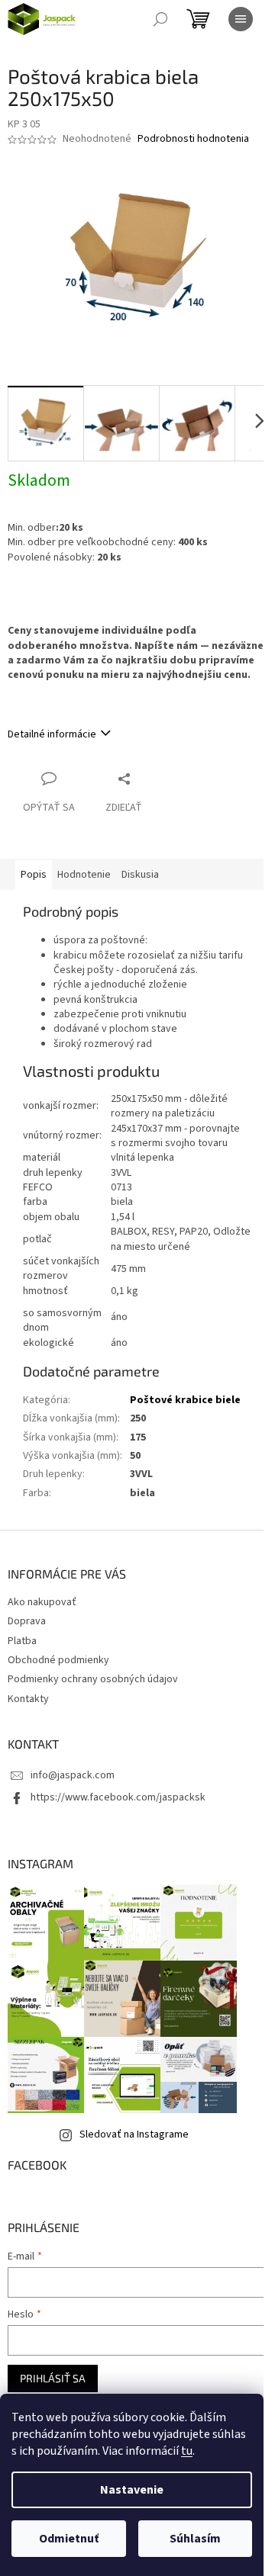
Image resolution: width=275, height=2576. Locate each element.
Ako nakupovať (42, 1602)
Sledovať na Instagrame (134, 2134)
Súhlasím (195, 2539)
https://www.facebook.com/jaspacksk (118, 1797)
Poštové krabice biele (185, 1400)
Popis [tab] (34, 875)
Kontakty (28, 1699)
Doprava (27, 1621)
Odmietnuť (69, 2539)
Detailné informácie (52, 734)
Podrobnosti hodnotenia (193, 139)
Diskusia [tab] (140, 875)
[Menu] (241, 19)
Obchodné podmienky (58, 1660)
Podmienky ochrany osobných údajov (93, 1679)
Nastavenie (132, 2490)
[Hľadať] (160, 19)
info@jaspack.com (73, 1775)
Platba (22, 1641)
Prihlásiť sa (53, 2378)
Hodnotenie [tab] (84, 875)
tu (187, 2451)
